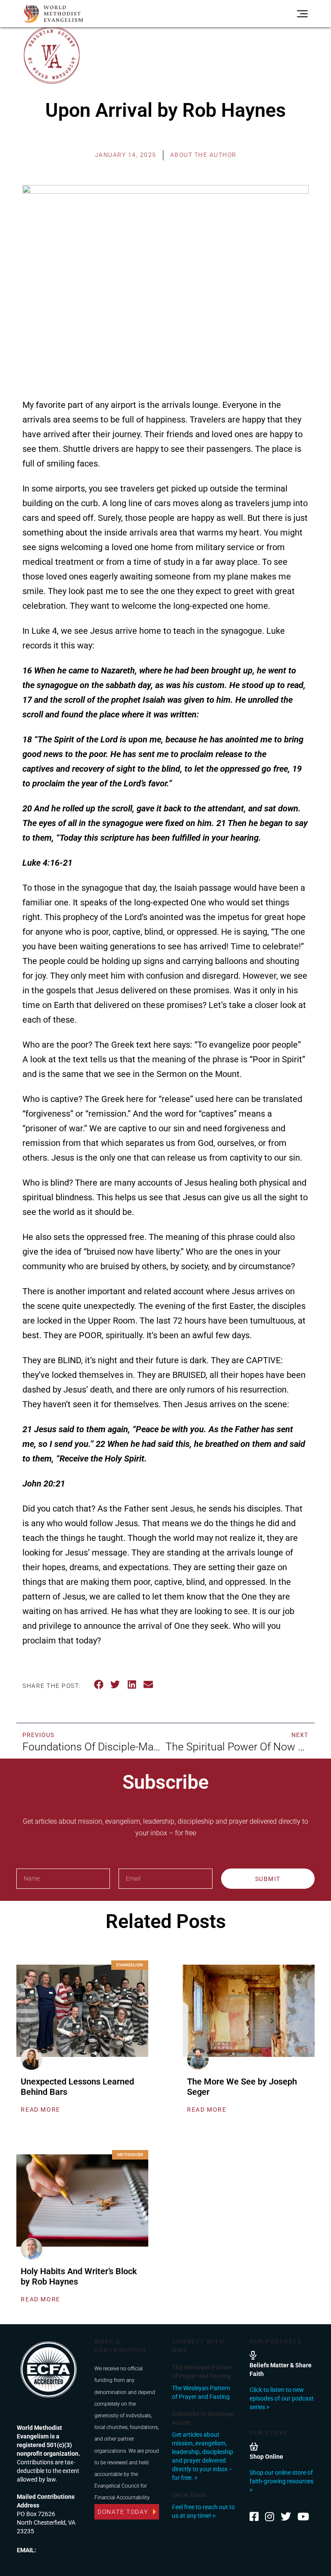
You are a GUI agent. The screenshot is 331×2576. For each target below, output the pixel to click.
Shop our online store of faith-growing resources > (281, 2481)
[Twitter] (286, 2517)
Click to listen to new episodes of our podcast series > (282, 2398)
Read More (40, 2110)
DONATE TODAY (123, 2512)
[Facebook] (254, 2517)
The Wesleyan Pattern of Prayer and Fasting (201, 2392)
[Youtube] (303, 2517)
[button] (99, 1685)
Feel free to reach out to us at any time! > (203, 2511)
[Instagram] (270, 2517)
